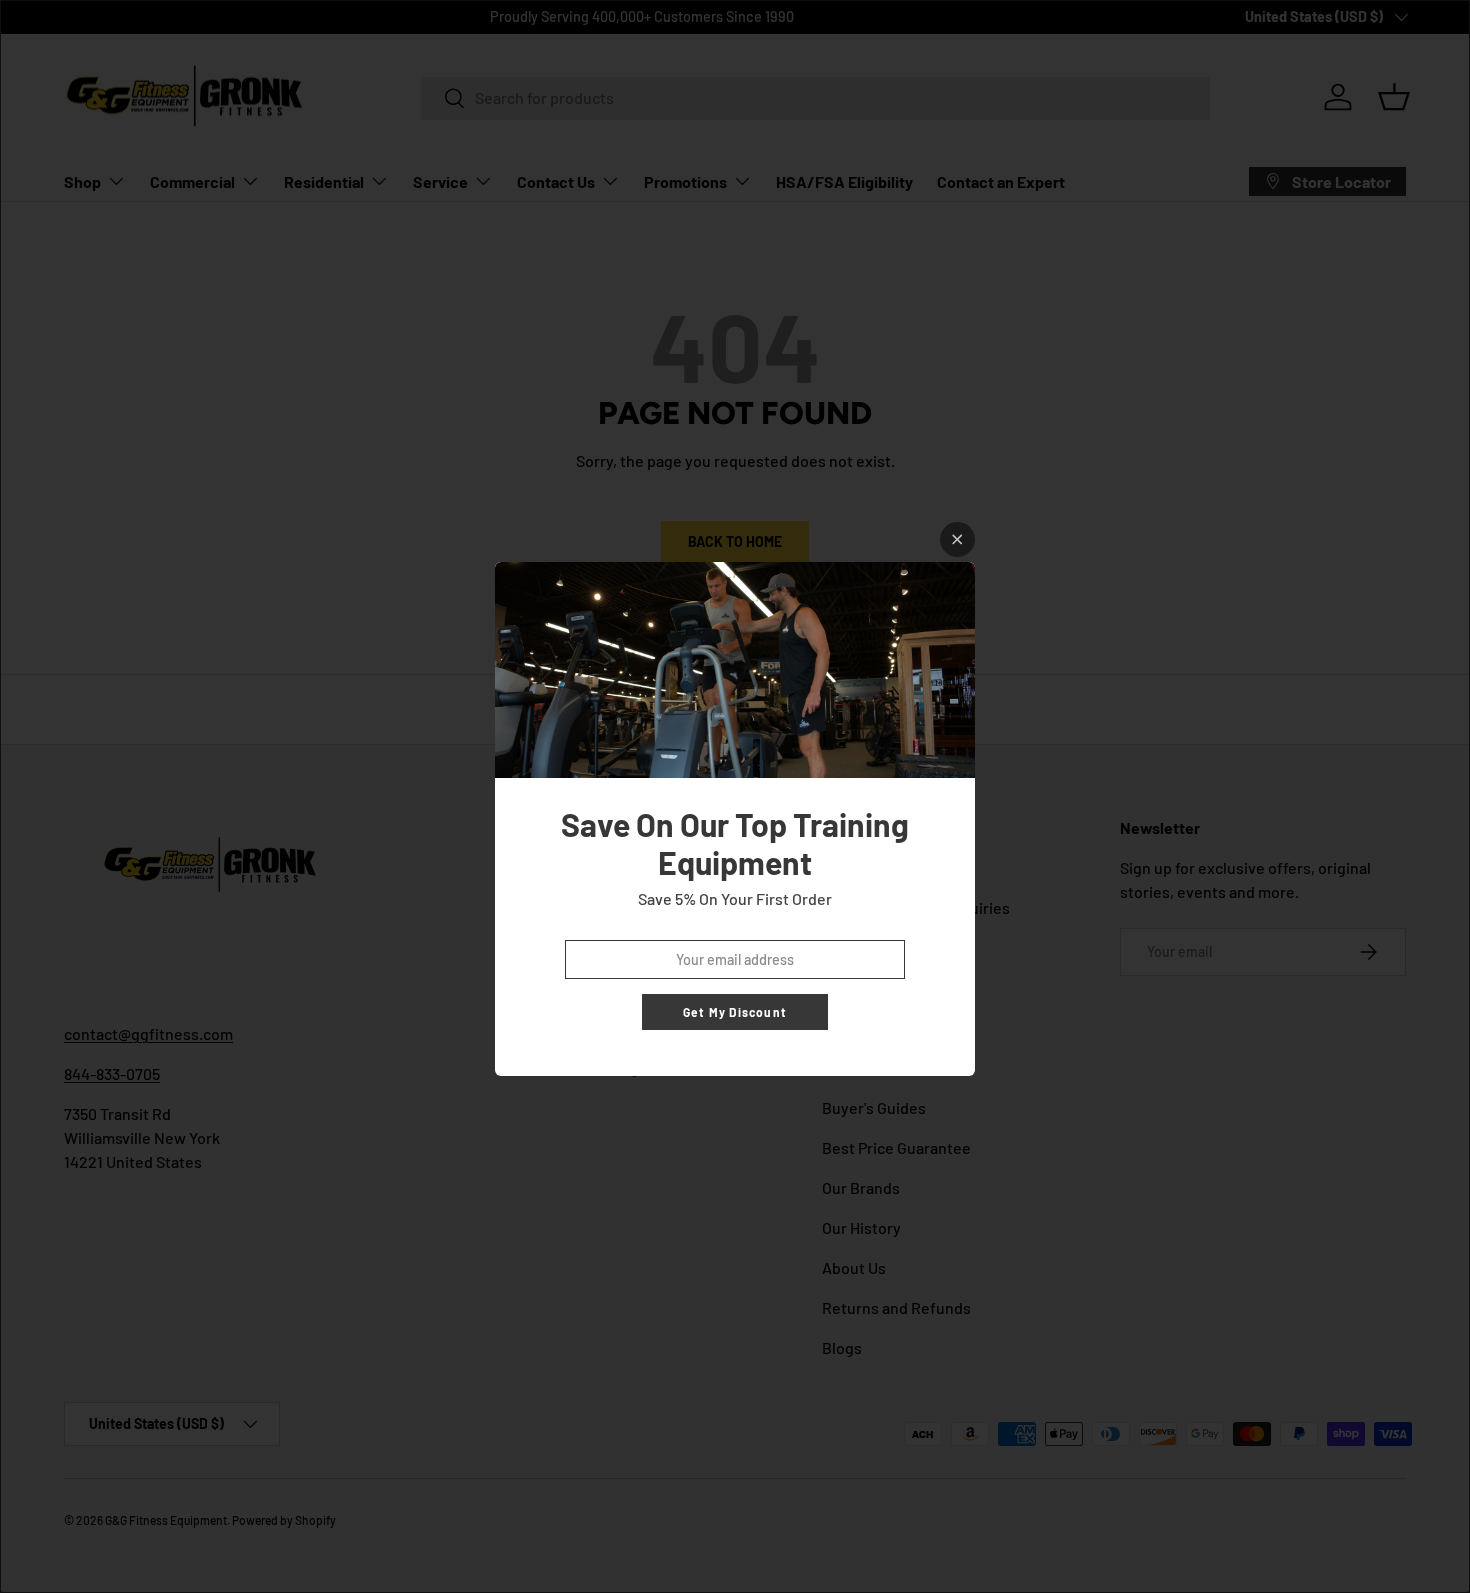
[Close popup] (957, 539)
